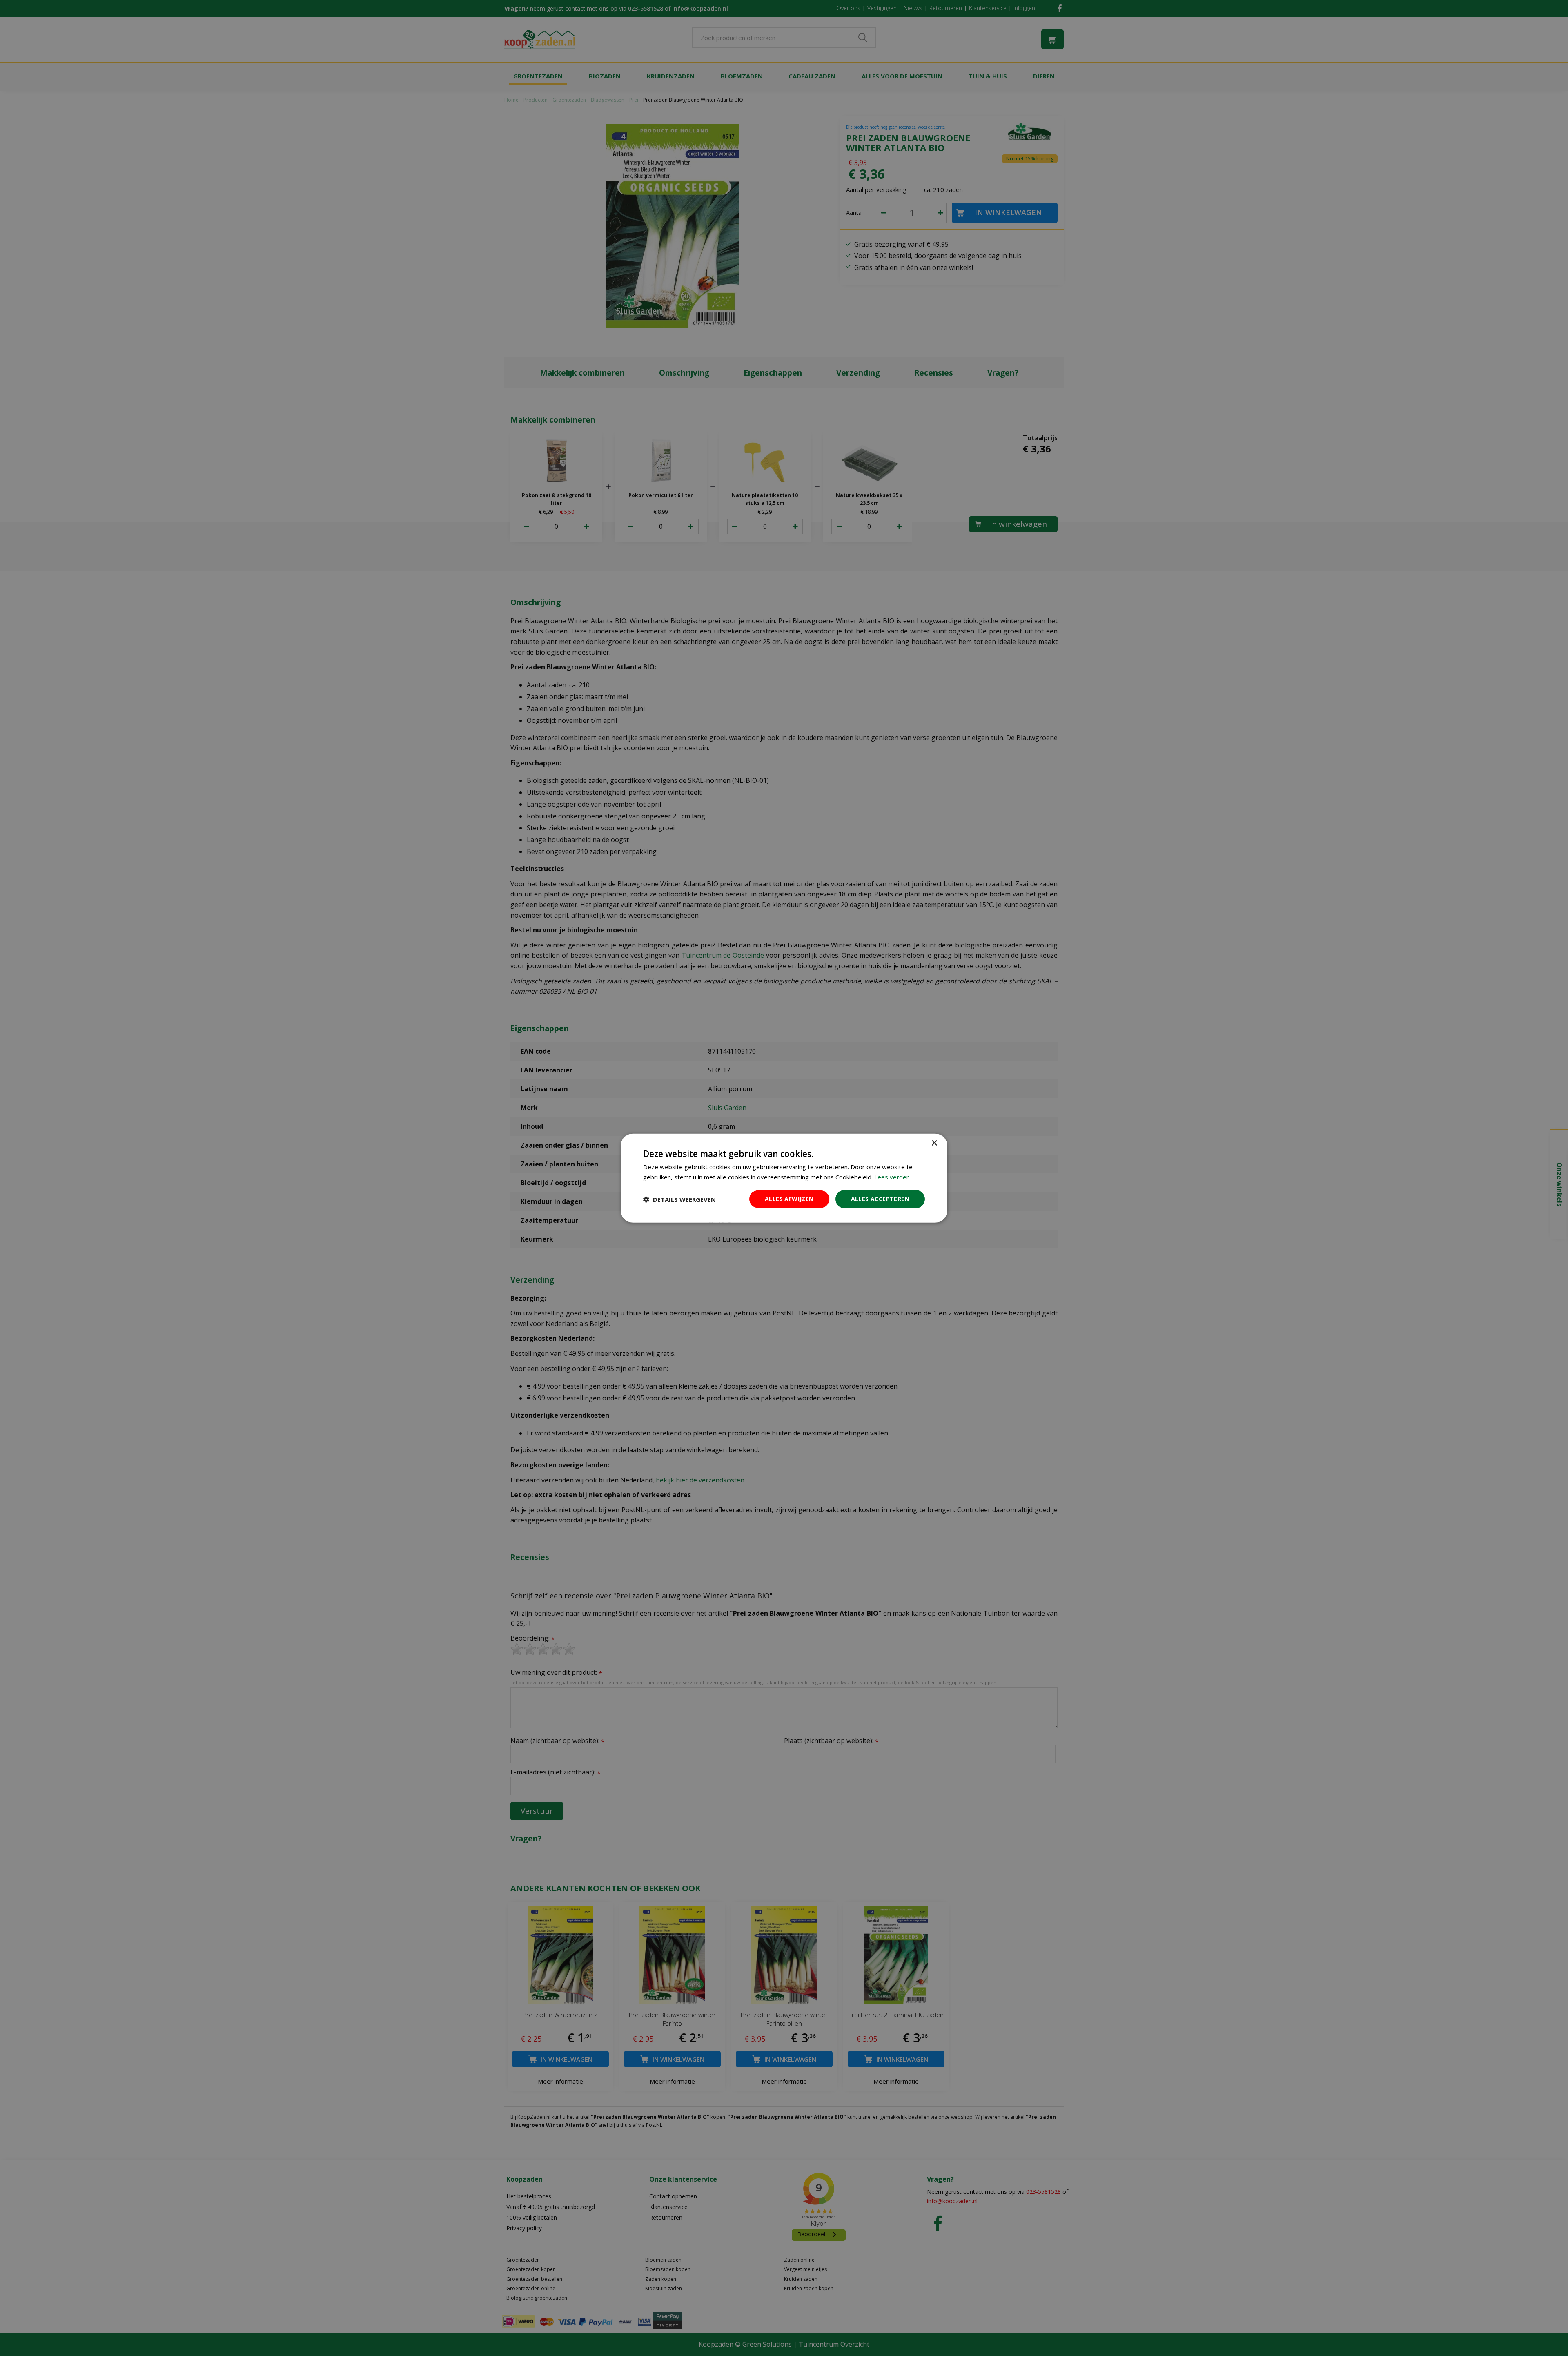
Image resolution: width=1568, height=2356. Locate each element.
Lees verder (892, 1177)
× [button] (934, 1143)
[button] (679, 1199)
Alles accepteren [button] (880, 1199)
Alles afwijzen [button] (789, 1199)
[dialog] (784, 1178)
